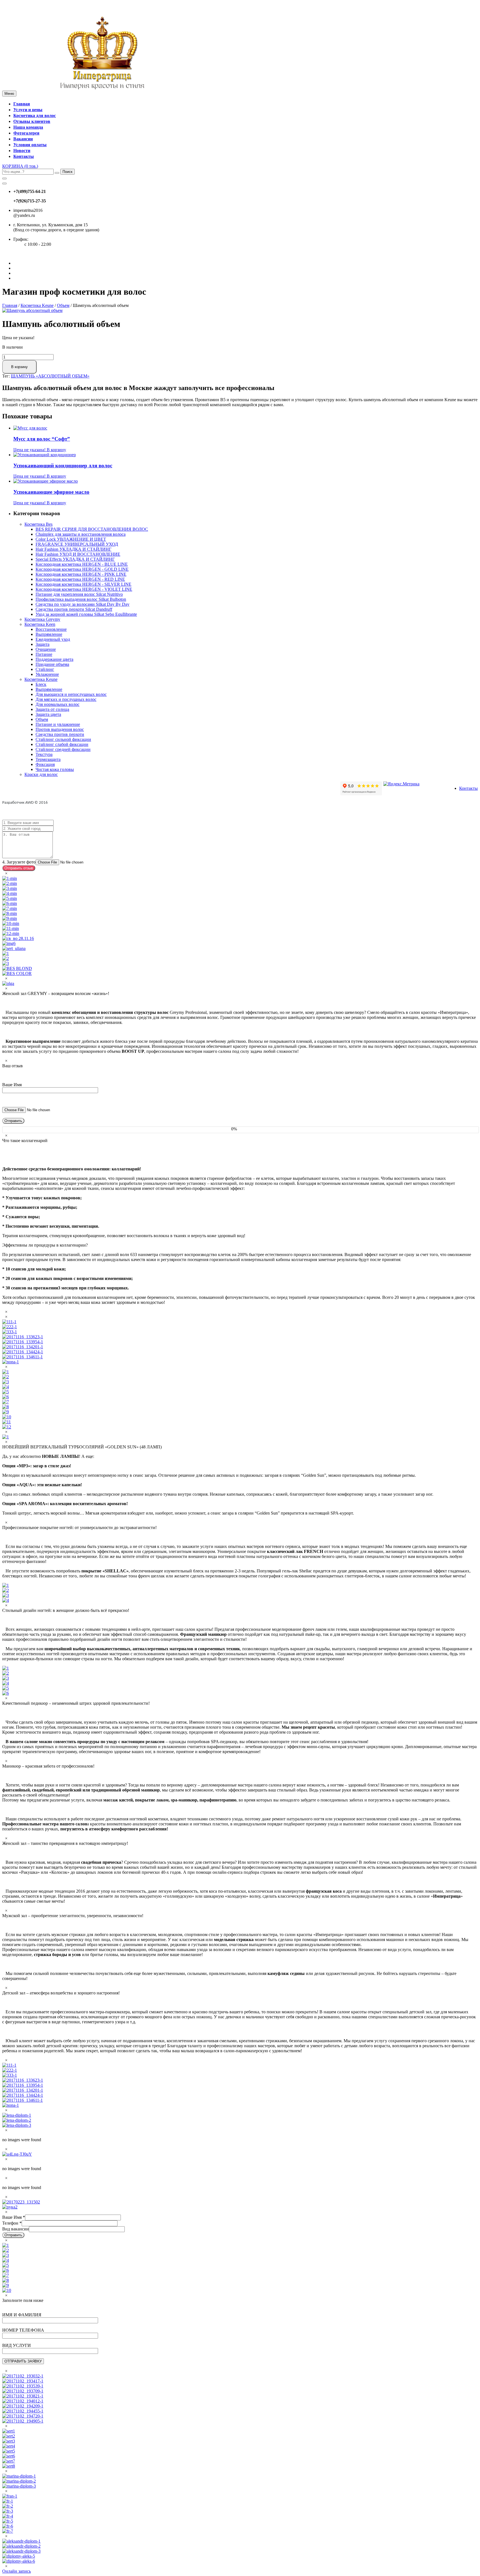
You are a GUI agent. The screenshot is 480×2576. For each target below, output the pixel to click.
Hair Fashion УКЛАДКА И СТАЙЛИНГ (73, 549)
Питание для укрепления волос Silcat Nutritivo (79, 594)
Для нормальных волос (57, 704)
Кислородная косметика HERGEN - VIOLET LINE (84, 589)
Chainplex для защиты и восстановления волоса (81, 534)
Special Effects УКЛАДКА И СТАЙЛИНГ (75, 559)
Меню (9, 94)
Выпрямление (49, 634)
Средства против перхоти (60, 734)
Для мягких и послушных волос (66, 699)
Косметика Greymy (42, 619)
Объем (63, 305)
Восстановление (51, 629)
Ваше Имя (14, 2217)
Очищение (46, 649)
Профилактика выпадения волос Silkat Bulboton (81, 599)
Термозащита (48, 759)
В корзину (19, 367)
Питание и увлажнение (58, 724)
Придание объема (52, 664)
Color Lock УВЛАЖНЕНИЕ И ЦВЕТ (71, 539)
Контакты (24, 156)
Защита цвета (48, 714)
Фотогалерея (26, 133)
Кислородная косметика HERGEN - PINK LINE (81, 574)
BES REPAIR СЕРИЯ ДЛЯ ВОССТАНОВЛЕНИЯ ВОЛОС (92, 529)
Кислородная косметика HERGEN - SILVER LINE (83, 584)
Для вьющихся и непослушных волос (71, 694)
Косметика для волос (35, 116)
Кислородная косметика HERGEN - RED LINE (80, 579)
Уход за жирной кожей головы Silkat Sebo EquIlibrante (86, 614)
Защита (42, 644)
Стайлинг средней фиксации (63, 749)
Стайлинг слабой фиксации (62, 744)
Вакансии (23, 139)
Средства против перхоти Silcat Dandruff (74, 609)
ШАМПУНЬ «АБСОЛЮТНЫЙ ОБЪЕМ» (50, 376)
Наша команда (28, 127)
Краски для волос (41, 774)
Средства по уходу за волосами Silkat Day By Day (82, 604)
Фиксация (45, 764)
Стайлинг (45, 669)
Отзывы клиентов (32, 121)
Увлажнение (47, 674)
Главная (22, 104)
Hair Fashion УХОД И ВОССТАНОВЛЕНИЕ (78, 554)
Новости (22, 151)
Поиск (67, 172)
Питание (44, 654)
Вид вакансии (16, 2229)
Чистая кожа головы (55, 769)
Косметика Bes (38, 524)
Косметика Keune (37, 305)
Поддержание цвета (54, 659)
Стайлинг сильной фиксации (63, 739)
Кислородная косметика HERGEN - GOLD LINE (82, 569)
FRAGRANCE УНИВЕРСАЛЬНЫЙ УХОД (77, 544)
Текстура (44, 754)
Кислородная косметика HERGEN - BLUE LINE (82, 564)
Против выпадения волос (60, 729)
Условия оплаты (30, 145)
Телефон (12, 2223)
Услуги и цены (28, 110)
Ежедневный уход (53, 639)
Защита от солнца (52, 709)
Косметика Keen (40, 624)
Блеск (41, 684)
